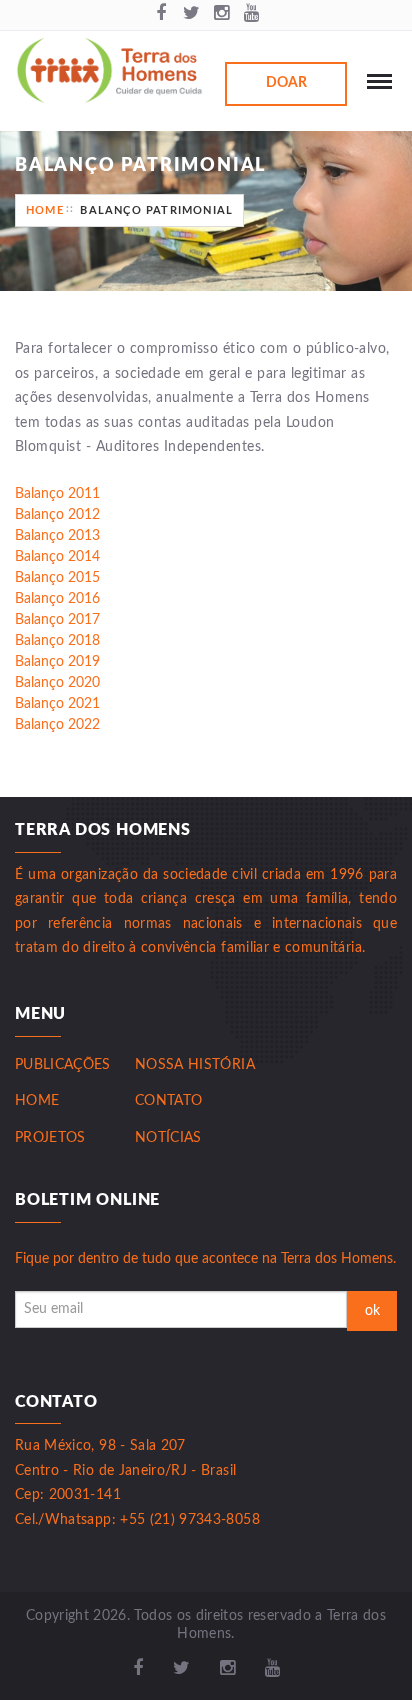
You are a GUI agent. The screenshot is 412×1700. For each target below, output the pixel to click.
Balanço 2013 (57, 536)
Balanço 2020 (57, 683)
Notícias (168, 1138)
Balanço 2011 (57, 494)
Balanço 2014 (57, 557)
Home (45, 210)
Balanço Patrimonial (156, 210)
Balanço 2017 (57, 620)
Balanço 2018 (57, 641)
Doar (286, 83)
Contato (168, 1101)
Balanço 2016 (57, 599)
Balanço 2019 (57, 662)
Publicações (63, 1065)
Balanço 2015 (57, 578)
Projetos (50, 1138)
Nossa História (195, 1065)
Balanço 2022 (57, 725)
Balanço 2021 (57, 704)
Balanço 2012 (57, 515)
